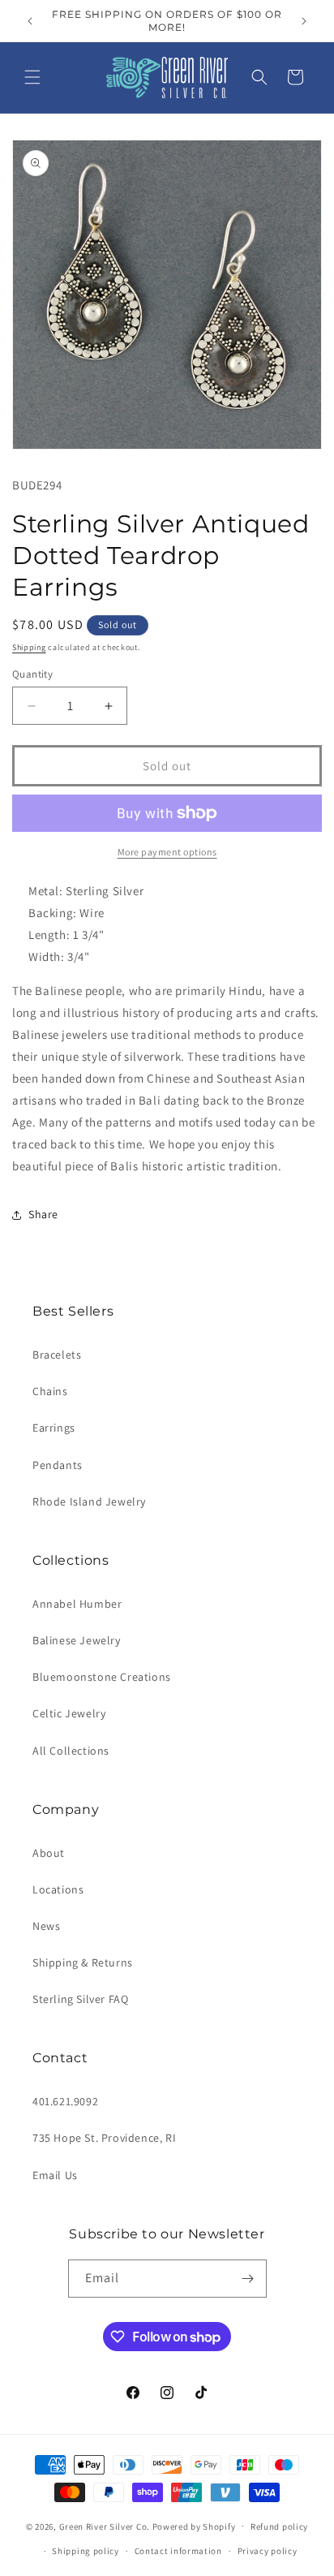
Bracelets (57, 1355)
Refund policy (279, 2526)
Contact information (178, 2551)
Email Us (55, 2175)
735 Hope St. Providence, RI (104, 2138)
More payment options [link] (167, 852)
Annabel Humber (77, 1604)
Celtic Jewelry (69, 1713)
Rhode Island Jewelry (89, 1501)
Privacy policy (268, 2551)
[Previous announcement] (30, 21)
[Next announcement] (304, 21)
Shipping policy (86, 2551)
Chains (50, 1391)
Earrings (54, 1428)
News (46, 1926)
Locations (58, 1889)
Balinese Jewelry (77, 1640)
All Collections (71, 1751)
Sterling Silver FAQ (80, 1999)
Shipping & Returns (83, 1962)
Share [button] (43, 1214)
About (49, 1853)
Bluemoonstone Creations (102, 1677)
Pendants (58, 1465)
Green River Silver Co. (105, 2526)
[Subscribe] (248, 2279)
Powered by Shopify (194, 2526)
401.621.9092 (65, 2101)
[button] (32, 77)
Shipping (29, 647)
